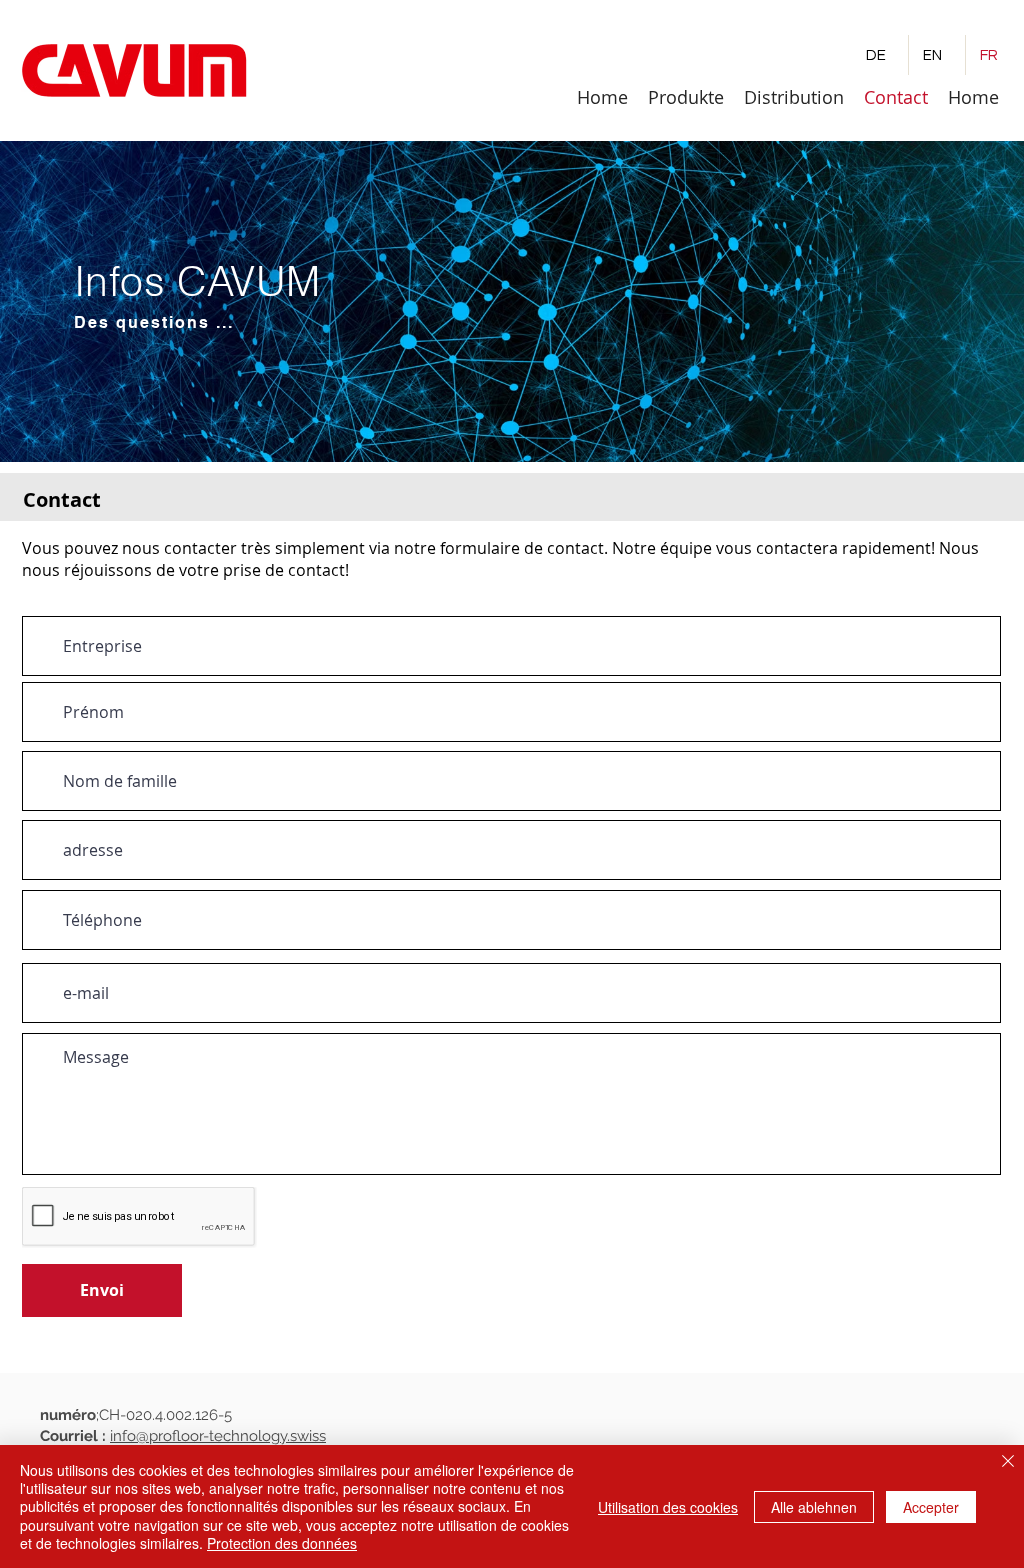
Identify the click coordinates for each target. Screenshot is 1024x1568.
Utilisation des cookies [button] (668, 1507)
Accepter (931, 1507)
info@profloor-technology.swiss (218, 1436)
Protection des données (282, 1543)
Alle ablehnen (814, 1507)
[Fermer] (1008, 1462)
